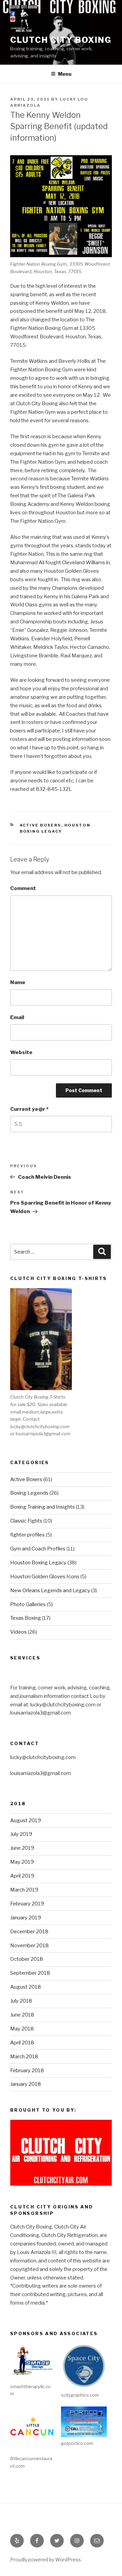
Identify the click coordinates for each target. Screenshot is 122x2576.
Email (17, 1017)
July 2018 (21, 2001)
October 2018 (27, 1959)
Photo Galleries (28, 1604)
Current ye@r (29, 1109)
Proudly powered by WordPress (46, 2560)
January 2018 (26, 2084)
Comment (23, 888)
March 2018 (24, 2057)
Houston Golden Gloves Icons (45, 1577)
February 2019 (27, 1904)
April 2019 (22, 1876)
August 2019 (26, 1820)
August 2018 (26, 1987)
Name (18, 982)
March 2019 (24, 1890)
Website (21, 1052)
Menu (65, 74)
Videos (18, 1632)
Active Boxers (40, 825)
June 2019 (22, 1848)
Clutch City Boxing (61, 40)
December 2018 (29, 1932)
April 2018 (22, 2043)
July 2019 (21, 1834)
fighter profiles (27, 1535)
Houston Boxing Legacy (38, 1563)
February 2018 (27, 2071)
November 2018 (29, 1946)
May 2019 (22, 1862)
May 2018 (22, 2029)
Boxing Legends (29, 1493)
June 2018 (22, 2015)
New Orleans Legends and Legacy (50, 1591)
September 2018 (30, 1973)
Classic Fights (26, 1521)
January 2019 (26, 1918)
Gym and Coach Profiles (38, 1549)
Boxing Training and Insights (43, 1507)
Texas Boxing (26, 1618)
